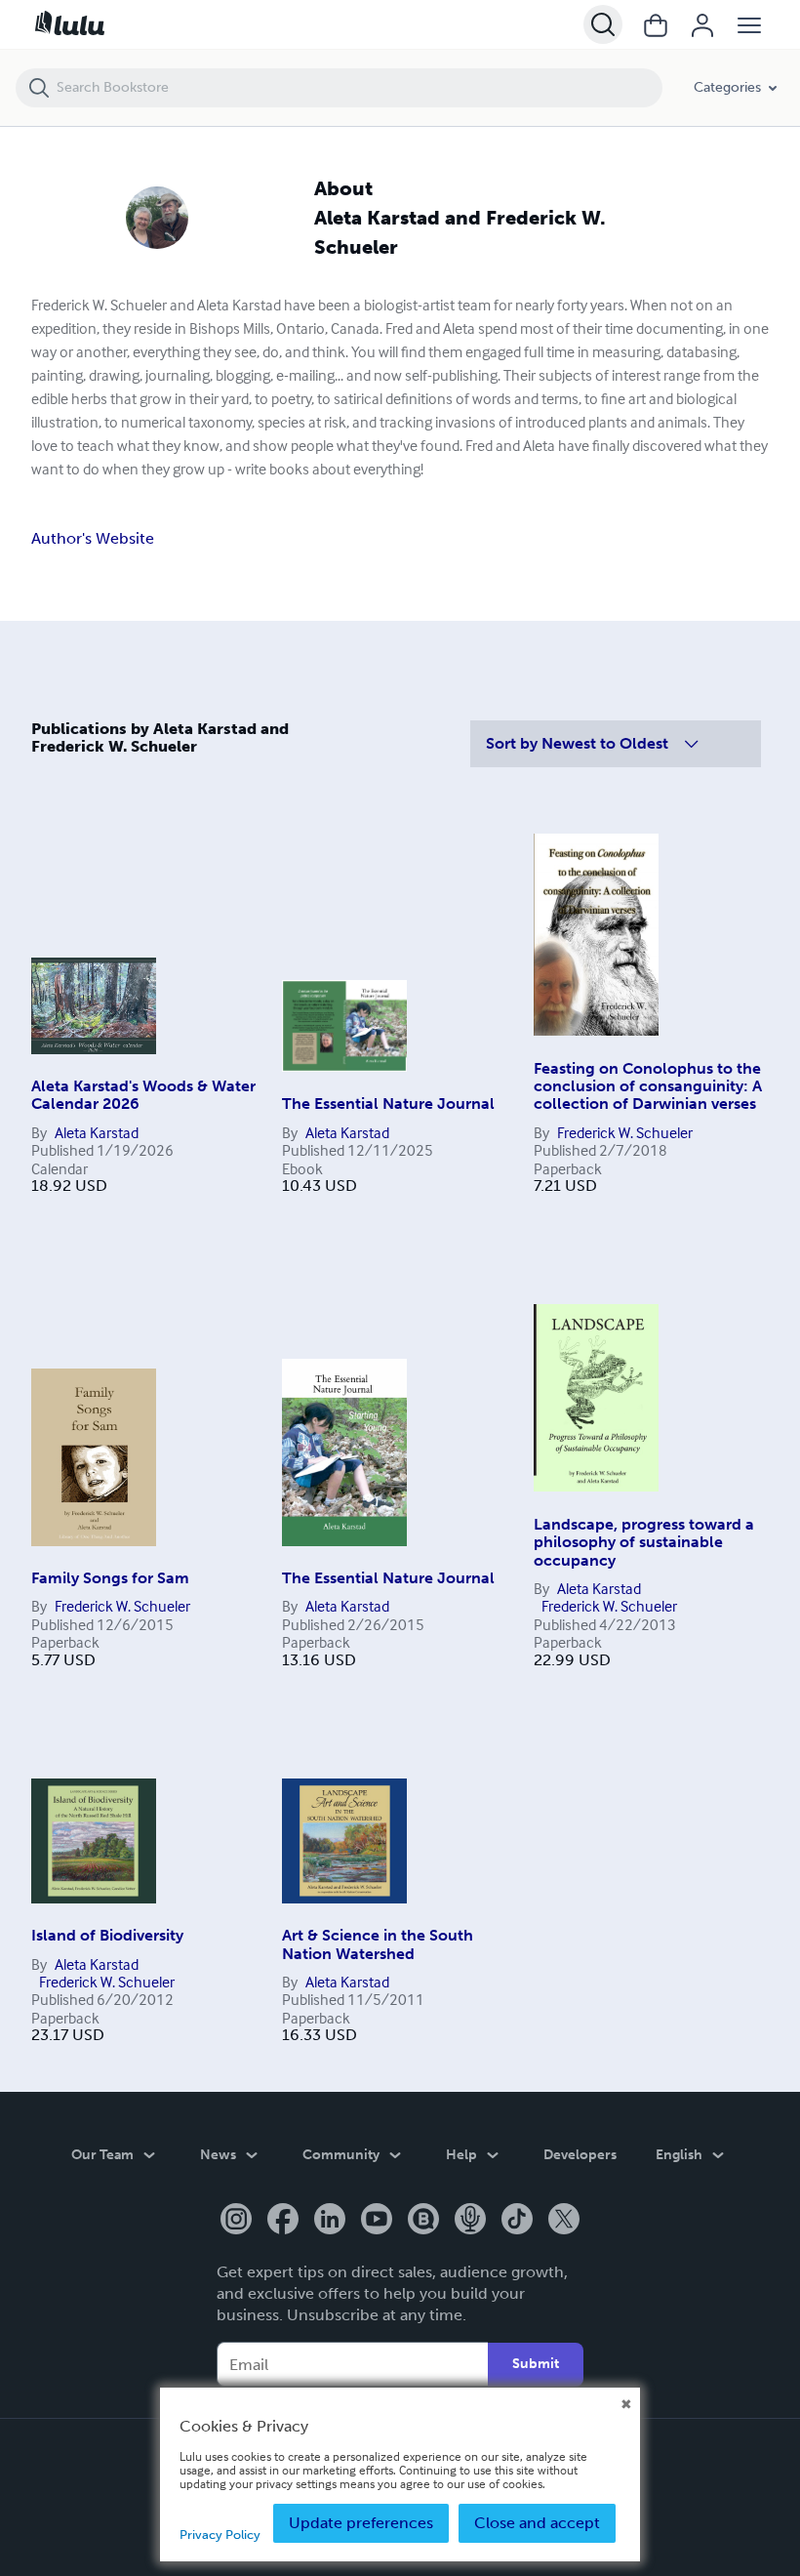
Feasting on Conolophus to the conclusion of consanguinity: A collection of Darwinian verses (648, 1086)
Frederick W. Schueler (625, 1132)
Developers (580, 2155)
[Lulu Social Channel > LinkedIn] (330, 2221)
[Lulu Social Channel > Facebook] (283, 2221)
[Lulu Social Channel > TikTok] (517, 2221)
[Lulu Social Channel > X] (564, 2221)
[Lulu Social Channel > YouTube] (377, 2221)
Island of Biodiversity (107, 1935)
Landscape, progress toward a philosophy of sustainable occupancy (644, 1542)
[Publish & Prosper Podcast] (470, 2221)
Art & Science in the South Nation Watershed (378, 1944)
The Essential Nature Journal (388, 1104)
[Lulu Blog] (423, 2221)
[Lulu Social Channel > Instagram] (236, 2221)
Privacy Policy (220, 2535)
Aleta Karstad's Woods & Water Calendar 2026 (143, 1095)
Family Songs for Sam (110, 1578)
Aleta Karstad (97, 1132)
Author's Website (93, 538)
